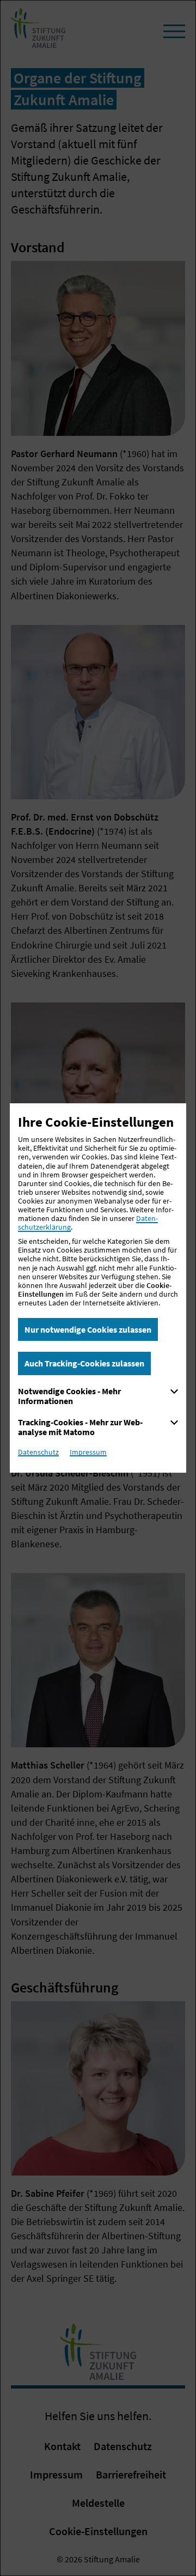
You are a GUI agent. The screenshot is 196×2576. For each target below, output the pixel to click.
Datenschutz (38, 1452)
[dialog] (98, 1288)
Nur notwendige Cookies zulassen (88, 1329)
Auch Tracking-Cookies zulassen (84, 1363)
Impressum (88, 1452)
